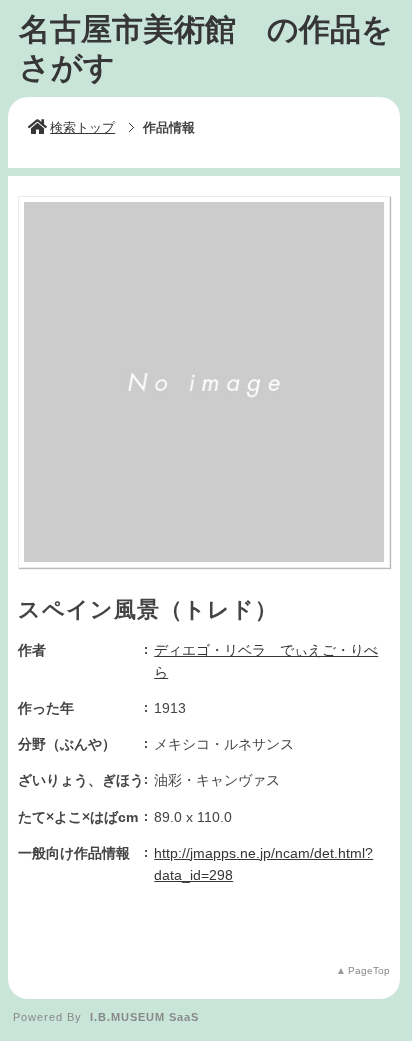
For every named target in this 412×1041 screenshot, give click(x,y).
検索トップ (82, 127)
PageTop (369, 970)
